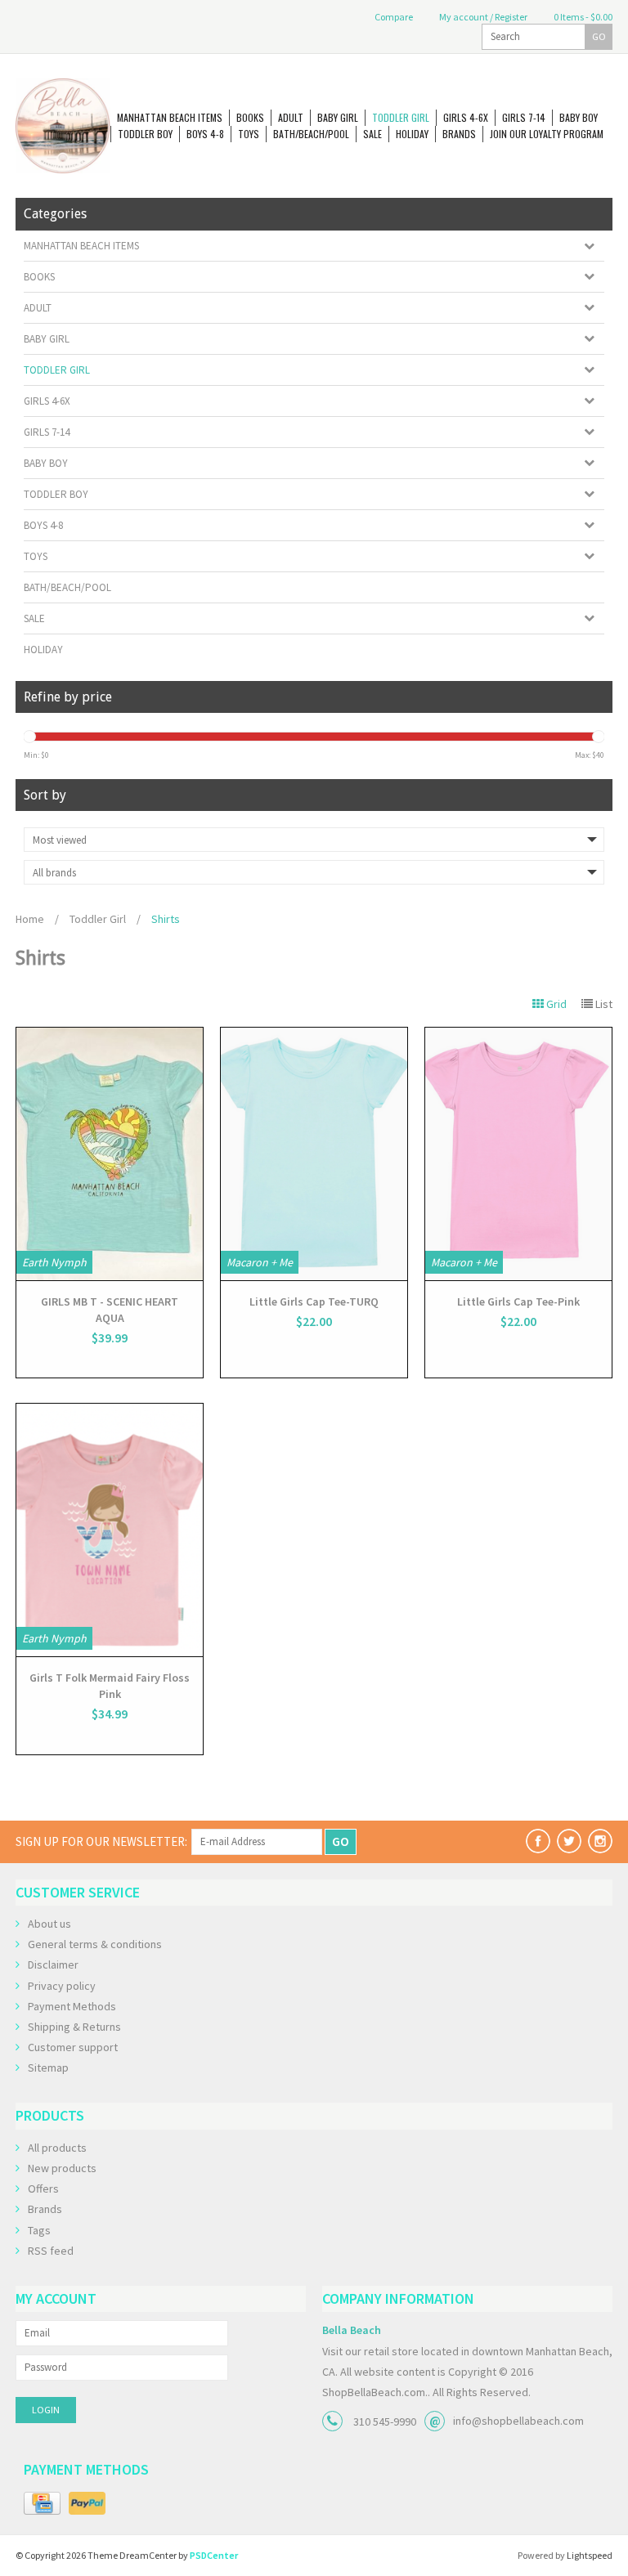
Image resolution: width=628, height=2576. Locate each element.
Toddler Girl (401, 117)
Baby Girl (338, 117)
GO (599, 36)
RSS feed (51, 2251)
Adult (291, 117)
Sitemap (48, 2068)
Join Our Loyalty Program (547, 134)
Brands (459, 134)
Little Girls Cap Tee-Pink (518, 1301)
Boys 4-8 (205, 134)
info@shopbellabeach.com (518, 2421)
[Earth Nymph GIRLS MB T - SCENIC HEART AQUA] (110, 1154)
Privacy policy (62, 1986)
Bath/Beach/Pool (311, 134)
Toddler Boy (145, 134)
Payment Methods (72, 2006)
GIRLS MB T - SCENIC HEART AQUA (110, 1310)
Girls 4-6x (466, 117)
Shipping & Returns (74, 2027)
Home (30, 919)
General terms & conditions (95, 1944)
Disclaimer (53, 1964)
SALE (372, 134)
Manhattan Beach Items (170, 117)
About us (49, 1924)
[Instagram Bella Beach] (600, 1841)
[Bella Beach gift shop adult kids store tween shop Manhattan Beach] (63, 126)
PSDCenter (214, 2555)
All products (57, 2148)
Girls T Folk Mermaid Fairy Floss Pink (110, 1686)
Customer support (73, 2047)
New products (62, 2168)
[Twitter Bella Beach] (569, 1841)
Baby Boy (579, 117)
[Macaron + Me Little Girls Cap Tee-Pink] (518, 1154)
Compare (393, 17)
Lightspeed (590, 2555)
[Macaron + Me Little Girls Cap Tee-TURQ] (314, 1154)
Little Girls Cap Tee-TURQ (314, 1301)
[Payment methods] (42, 2504)
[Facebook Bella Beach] (538, 1841)
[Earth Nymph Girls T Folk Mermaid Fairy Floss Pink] (110, 1530)
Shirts (166, 919)
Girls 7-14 (524, 117)
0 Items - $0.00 (582, 17)
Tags (39, 2230)
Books (250, 117)
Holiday (412, 134)
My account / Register (482, 17)
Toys (249, 134)
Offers (43, 2188)
